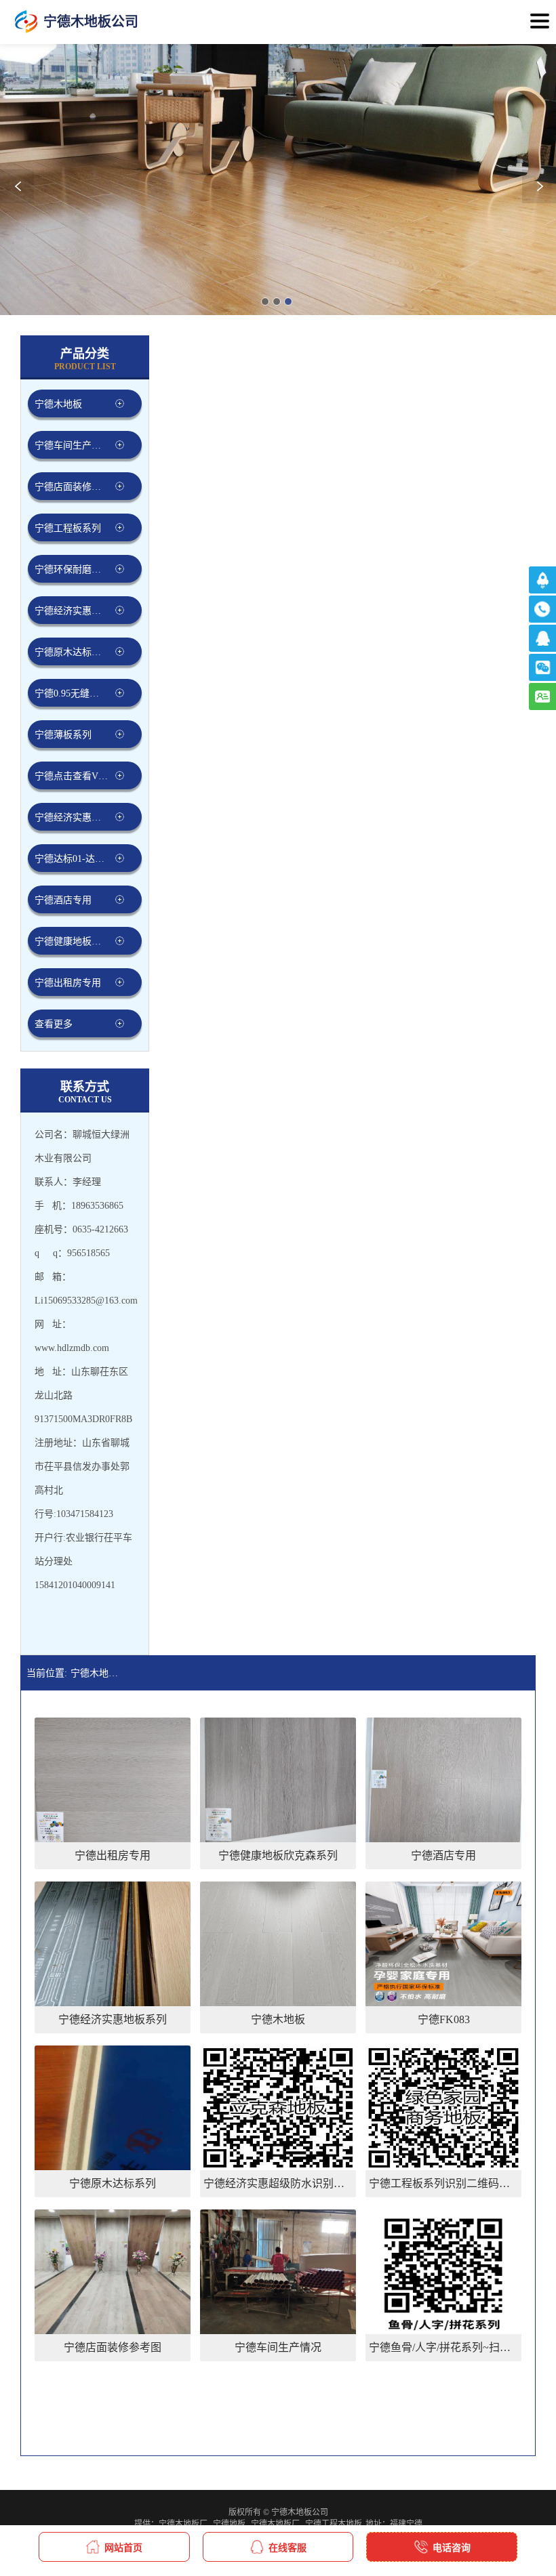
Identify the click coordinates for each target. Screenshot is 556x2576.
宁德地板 (229, 2524)
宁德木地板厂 (183, 2524)
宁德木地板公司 (97, 1673)
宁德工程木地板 (334, 2524)
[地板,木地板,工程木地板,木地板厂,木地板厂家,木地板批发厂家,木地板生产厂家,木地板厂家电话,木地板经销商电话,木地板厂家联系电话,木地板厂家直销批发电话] (26, 22)
